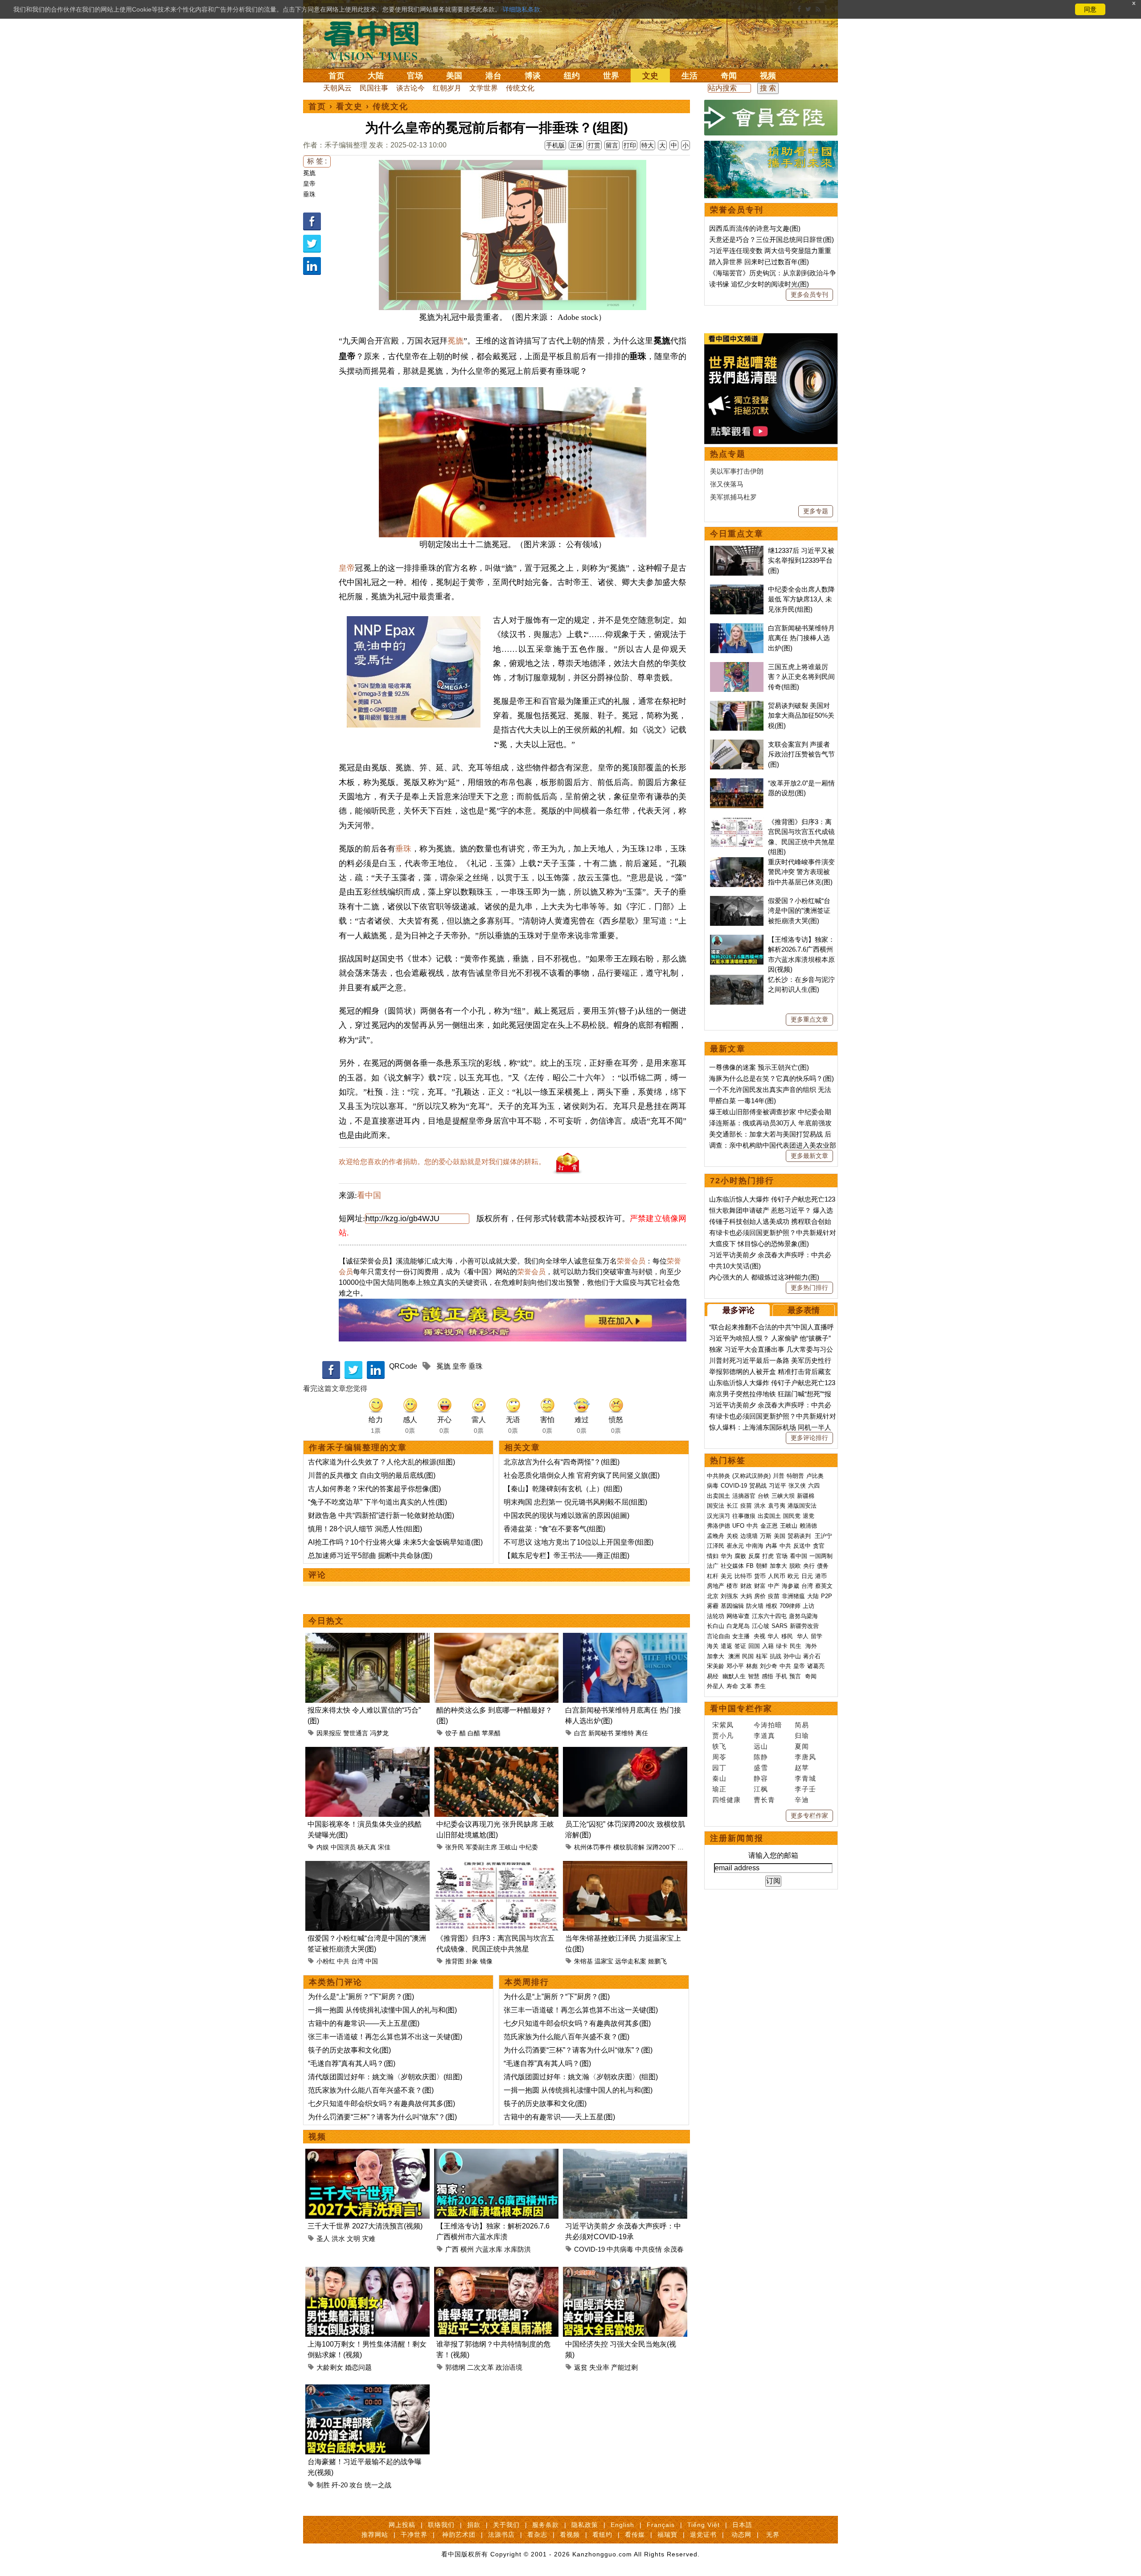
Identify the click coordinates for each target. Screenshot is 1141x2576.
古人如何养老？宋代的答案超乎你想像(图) (374, 1489)
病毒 (713, 1486)
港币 (821, 1576)
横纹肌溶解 (629, 1847)
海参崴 (790, 1586)
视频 (768, 76)
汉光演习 (718, 1516)
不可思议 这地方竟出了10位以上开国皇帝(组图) (579, 1542)
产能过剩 (624, 2367)
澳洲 (734, 1656)
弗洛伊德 (718, 1526)
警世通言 (356, 1733)
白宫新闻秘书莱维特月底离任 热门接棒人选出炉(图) (801, 638)
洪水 (338, 2239)
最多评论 (739, 1310)
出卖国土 (718, 1496)
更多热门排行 (809, 1288)
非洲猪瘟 (793, 1596)
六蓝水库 (489, 2249)
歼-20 (340, 2485)
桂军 (762, 1656)
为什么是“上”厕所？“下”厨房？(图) (361, 1997)
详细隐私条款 (521, 9)
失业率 (599, 2367)
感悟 (768, 1676)
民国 (748, 1656)
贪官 (819, 1546)
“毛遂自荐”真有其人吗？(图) (352, 2063)
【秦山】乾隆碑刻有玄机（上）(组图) (563, 1489)
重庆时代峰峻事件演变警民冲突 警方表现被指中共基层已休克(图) (801, 872)
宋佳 (384, 1847)
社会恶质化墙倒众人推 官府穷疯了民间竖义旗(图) (582, 1475)
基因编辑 (732, 1606)
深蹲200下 (661, 1847)
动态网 (741, 2535)
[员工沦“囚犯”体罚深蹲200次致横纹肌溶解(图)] (625, 1752)
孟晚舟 (716, 1536)
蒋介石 (813, 1656)
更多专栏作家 (809, 1815)
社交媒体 (732, 1566)
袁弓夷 (777, 1506)
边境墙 (749, 1536)
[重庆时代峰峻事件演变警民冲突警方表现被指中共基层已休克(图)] (737, 862)
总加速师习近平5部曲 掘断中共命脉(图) (370, 1556)
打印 (630, 145)
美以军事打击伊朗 (737, 471)
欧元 (793, 1576)
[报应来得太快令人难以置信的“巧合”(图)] (367, 1638)
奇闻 (729, 76)
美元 (726, 1576)
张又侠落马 (727, 484)
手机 (781, 1676)
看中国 (377, 40)
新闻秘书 (601, 1733)
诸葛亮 (816, 1666)
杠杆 (713, 1576)
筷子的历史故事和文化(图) (349, 2050)
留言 (612, 145)
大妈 (746, 1596)
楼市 (732, 1586)
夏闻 (802, 1746)
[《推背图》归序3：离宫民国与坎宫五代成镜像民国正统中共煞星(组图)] (496, 1866)
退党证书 (703, 2535)
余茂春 (674, 2249)
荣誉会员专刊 (737, 210)
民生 (796, 1646)
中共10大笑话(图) (735, 1266)
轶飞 (719, 1746)
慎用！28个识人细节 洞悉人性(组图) (365, 1529)
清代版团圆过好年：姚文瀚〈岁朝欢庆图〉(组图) (385, 2077)
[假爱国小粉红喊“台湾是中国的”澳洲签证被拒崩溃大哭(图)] (367, 1866)
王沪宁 (823, 1536)
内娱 (323, 1847)
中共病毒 (620, 2249)
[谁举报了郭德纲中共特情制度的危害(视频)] (496, 2272)
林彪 (752, 1666)
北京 (713, 1596)
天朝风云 (337, 88)
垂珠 (309, 194)
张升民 (455, 1847)
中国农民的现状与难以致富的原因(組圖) (566, 1515)
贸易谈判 (800, 1536)
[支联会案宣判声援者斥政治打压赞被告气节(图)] (737, 744)
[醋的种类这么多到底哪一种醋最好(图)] (496, 1638)
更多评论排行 (809, 1438)
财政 (746, 1586)
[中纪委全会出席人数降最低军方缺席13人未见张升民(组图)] (737, 589)
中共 (343, 1961)
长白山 (716, 1626)
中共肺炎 (718, 1476)
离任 (642, 1733)
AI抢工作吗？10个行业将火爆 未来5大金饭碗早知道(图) (395, 1542)
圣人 (323, 2239)
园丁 (719, 1768)
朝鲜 (762, 1566)
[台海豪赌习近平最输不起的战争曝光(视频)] (367, 2390)
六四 (814, 1486)
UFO (738, 1526)
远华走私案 (631, 1961)
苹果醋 (491, 1733)
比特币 (743, 1576)
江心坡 (761, 1626)
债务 (823, 1566)
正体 (576, 145)
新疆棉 (806, 1496)
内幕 (772, 1546)
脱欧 (795, 1566)
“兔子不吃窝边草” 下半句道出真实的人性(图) (378, 1502)
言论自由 (718, 1636)
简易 (802, 1725)
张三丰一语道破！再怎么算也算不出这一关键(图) (385, 2037)
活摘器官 (744, 1496)
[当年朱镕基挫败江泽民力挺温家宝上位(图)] (625, 1866)
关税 (732, 1536)
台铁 (763, 1496)
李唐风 (805, 1757)
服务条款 (546, 2525)
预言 (796, 1676)
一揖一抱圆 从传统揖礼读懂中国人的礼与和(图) (382, 2010)
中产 (774, 1586)
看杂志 (537, 2535)
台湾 (357, 1961)
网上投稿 (402, 2525)
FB (750, 1566)
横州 (467, 2249)
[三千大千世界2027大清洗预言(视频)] (367, 2154)
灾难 (369, 2239)
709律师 (790, 1606)
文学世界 (484, 88)
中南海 (755, 1546)
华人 (773, 1636)
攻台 (356, 2485)
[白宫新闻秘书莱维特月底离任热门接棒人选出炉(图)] (625, 1638)
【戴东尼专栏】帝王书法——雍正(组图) (566, 1556)
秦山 (719, 1778)
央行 (809, 1566)
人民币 (777, 1576)
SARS (780, 1626)
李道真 (764, 1736)
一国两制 (821, 1556)
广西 (452, 2249)
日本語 (742, 2525)
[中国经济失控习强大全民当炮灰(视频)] (625, 2272)
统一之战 (378, 2485)
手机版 (555, 145)
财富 (760, 1586)
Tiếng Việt (704, 2525)
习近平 (778, 1486)
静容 (761, 1778)
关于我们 (506, 2525)
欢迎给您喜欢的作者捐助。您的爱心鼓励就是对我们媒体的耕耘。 (442, 1162)
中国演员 (343, 1847)
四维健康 (726, 1800)
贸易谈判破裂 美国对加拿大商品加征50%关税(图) (801, 716)
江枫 (761, 1789)
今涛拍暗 (768, 1725)
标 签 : (317, 161)
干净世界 (414, 2535)
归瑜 (802, 1736)
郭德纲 (455, 2367)
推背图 (455, 1961)
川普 (779, 1476)
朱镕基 (583, 1961)
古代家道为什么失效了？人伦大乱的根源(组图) (382, 1462)
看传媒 (635, 2535)
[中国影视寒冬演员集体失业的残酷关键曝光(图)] (367, 1752)
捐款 (474, 2525)
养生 (760, 1686)
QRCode (403, 1366)
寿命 (732, 1686)
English (622, 2525)
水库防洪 (517, 2249)
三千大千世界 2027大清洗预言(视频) (365, 2226)
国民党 (792, 1516)
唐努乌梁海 (803, 1616)
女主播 (742, 1636)
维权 (772, 1606)
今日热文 (326, 1621)
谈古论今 (410, 88)
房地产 (716, 1586)
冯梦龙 (379, 1733)
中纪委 (529, 1847)
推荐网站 (375, 2535)
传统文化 (520, 88)
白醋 (474, 1733)
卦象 (472, 1961)
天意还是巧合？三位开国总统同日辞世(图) (772, 239)
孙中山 (792, 1656)
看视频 (570, 2535)
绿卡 (782, 1646)
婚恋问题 (358, 2367)
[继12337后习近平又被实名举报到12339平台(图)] (737, 550)
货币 (760, 1576)
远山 (761, 1746)
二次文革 (480, 2367)
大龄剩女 (330, 2367)
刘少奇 (769, 1666)
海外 (812, 1646)
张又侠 (797, 1486)
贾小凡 (723, 1736)
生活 (690, 76)
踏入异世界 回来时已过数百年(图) (759, 262)
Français (661, 2525)
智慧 (754, 1676)
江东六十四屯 (769, 1616)
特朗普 (795, 1476)
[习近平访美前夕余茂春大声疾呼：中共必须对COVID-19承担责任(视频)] (625, 2154)
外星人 (716, 1686)
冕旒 (309, 173)
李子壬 (805, 1789)
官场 (415, 76)
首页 (337, 76)
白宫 (580, 1733)
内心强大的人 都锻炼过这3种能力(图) (764, 1277)
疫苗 (746, 1506)
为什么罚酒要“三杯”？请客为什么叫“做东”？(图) (382, 2117)
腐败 (740, 1556)
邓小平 (735, 1666)
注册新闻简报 (737, 1838)
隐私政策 (585, 2525)
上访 (809, 1606)
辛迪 (802, 1800)
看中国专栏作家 (741, 1709)
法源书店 (501, 2535)
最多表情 (804, 1310)
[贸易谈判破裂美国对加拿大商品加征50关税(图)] (737, 705)
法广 (713, 1566)
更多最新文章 (809, 1156)
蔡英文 (824, 1586)
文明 (353, 2239)
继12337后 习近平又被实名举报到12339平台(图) (801, 560)
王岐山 (508, 1847)
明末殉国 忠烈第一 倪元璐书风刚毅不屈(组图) (575, 1502)
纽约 (572, 76)
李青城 (805, 1778)
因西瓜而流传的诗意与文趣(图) (755, 228)
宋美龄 (716, 1666)
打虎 (768, 1556)
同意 (1090, 9)
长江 (732, 1506)
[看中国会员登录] (771, 118)
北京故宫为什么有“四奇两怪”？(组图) (562, 1462)
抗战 (776, 1656)
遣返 (726, 1646)
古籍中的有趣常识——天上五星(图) (364, 2023)
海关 (713, 1646)
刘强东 (729, 1596)
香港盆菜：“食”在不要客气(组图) (554, 1529)
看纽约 (602, 2535)
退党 (809, 1516)
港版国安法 (802, 1506)
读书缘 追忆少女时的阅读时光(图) (759, 284)
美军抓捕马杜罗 (733, 497)
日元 (807, 1576)
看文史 (349, 106)
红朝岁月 (447, 88)
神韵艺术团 (459, 2535)
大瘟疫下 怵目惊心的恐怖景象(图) (759, 1244)
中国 (372, 1961)
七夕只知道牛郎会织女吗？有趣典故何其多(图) (382, 2104)
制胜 (323, 2485)
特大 (648, 145)
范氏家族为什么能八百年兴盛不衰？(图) (371, 2090)
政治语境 (509, 2367)
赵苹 (802, 1768)
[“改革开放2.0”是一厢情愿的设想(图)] (737, 783)
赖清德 (808, 1526)
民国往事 (374, 88)
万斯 (766, 1536)
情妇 (713, 1556)
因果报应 (329, 1733)
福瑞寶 (667, 2535)
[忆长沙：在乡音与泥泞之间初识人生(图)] (737, 979)
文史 (650, 76)
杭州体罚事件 (593, 1847)
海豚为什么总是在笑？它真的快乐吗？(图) (772, 1078)
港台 (493, 76)
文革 (746, 1686)
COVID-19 (589, 2249)
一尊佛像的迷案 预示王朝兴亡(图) (759, 1067)
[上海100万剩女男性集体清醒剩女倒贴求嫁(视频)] (367, 2272)
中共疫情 (648, 2249)
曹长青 (764, 1800)
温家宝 (604, 1961)
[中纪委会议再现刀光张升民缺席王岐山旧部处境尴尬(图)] (496, 1752)
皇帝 (309, 184)
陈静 (761, 1757)
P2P (827, 1596)
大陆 (376, 76)
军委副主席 (481, 1847)
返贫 (581, 2367)
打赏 (594, 145)
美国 (454, 76)
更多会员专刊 (809, 294)
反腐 (754, 1556)
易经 (714, 1676)
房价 (760, 1596)
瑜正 (719, 1789)
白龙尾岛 (738, 1626)
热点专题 (728, 454)
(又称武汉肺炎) (751, 1476)
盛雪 (761, 1768)
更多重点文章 (809, 1019)
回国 (754, 1646)
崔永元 (735, 1546)
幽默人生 (734, 1676)
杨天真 (367, 1847)
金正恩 (769, 1526)
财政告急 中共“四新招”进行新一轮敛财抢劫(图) (381, 1515)
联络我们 (441, 2525)
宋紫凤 (723, 1725)
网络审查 (738, 1616)
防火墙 (755, 1606)
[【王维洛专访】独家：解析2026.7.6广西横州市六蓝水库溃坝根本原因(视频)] (496, 2154)
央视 (759, 1636)
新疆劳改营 (804, 1626)
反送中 (802, 1546)
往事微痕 (744, 1516)
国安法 (716, 1506)
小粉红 (326, 1961)
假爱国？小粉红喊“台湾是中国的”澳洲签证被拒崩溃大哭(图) (799, 911)
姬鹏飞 (657, 1961)
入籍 (768, 1646)
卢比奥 (815, 1476)
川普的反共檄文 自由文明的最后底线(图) (372, 1475)
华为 (726, 1556)
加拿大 (778, 1566)
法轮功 (716, 1616)
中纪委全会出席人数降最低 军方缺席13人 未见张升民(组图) (801, 599)
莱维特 (624, 1733)
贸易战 (758, 1486)
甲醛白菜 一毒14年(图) (743, 1101)
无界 (773, 2535)
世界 (611, 76)
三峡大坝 (783, 1496)
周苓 (719, 1757)
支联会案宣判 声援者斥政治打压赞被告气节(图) (801, 754)
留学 (817, 1636)
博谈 (533, 76)
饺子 (451, 1733)
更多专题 (816, 511)
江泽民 (716, 1546)
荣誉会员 (631, 1261)
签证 (740, 1646)
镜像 (486, 1961)
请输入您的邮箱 (773, 1855)
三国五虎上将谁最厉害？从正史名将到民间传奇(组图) (801, 677)
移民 (787, 1636)
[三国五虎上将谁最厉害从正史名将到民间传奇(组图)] (737, 667)
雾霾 (713, 1606)
